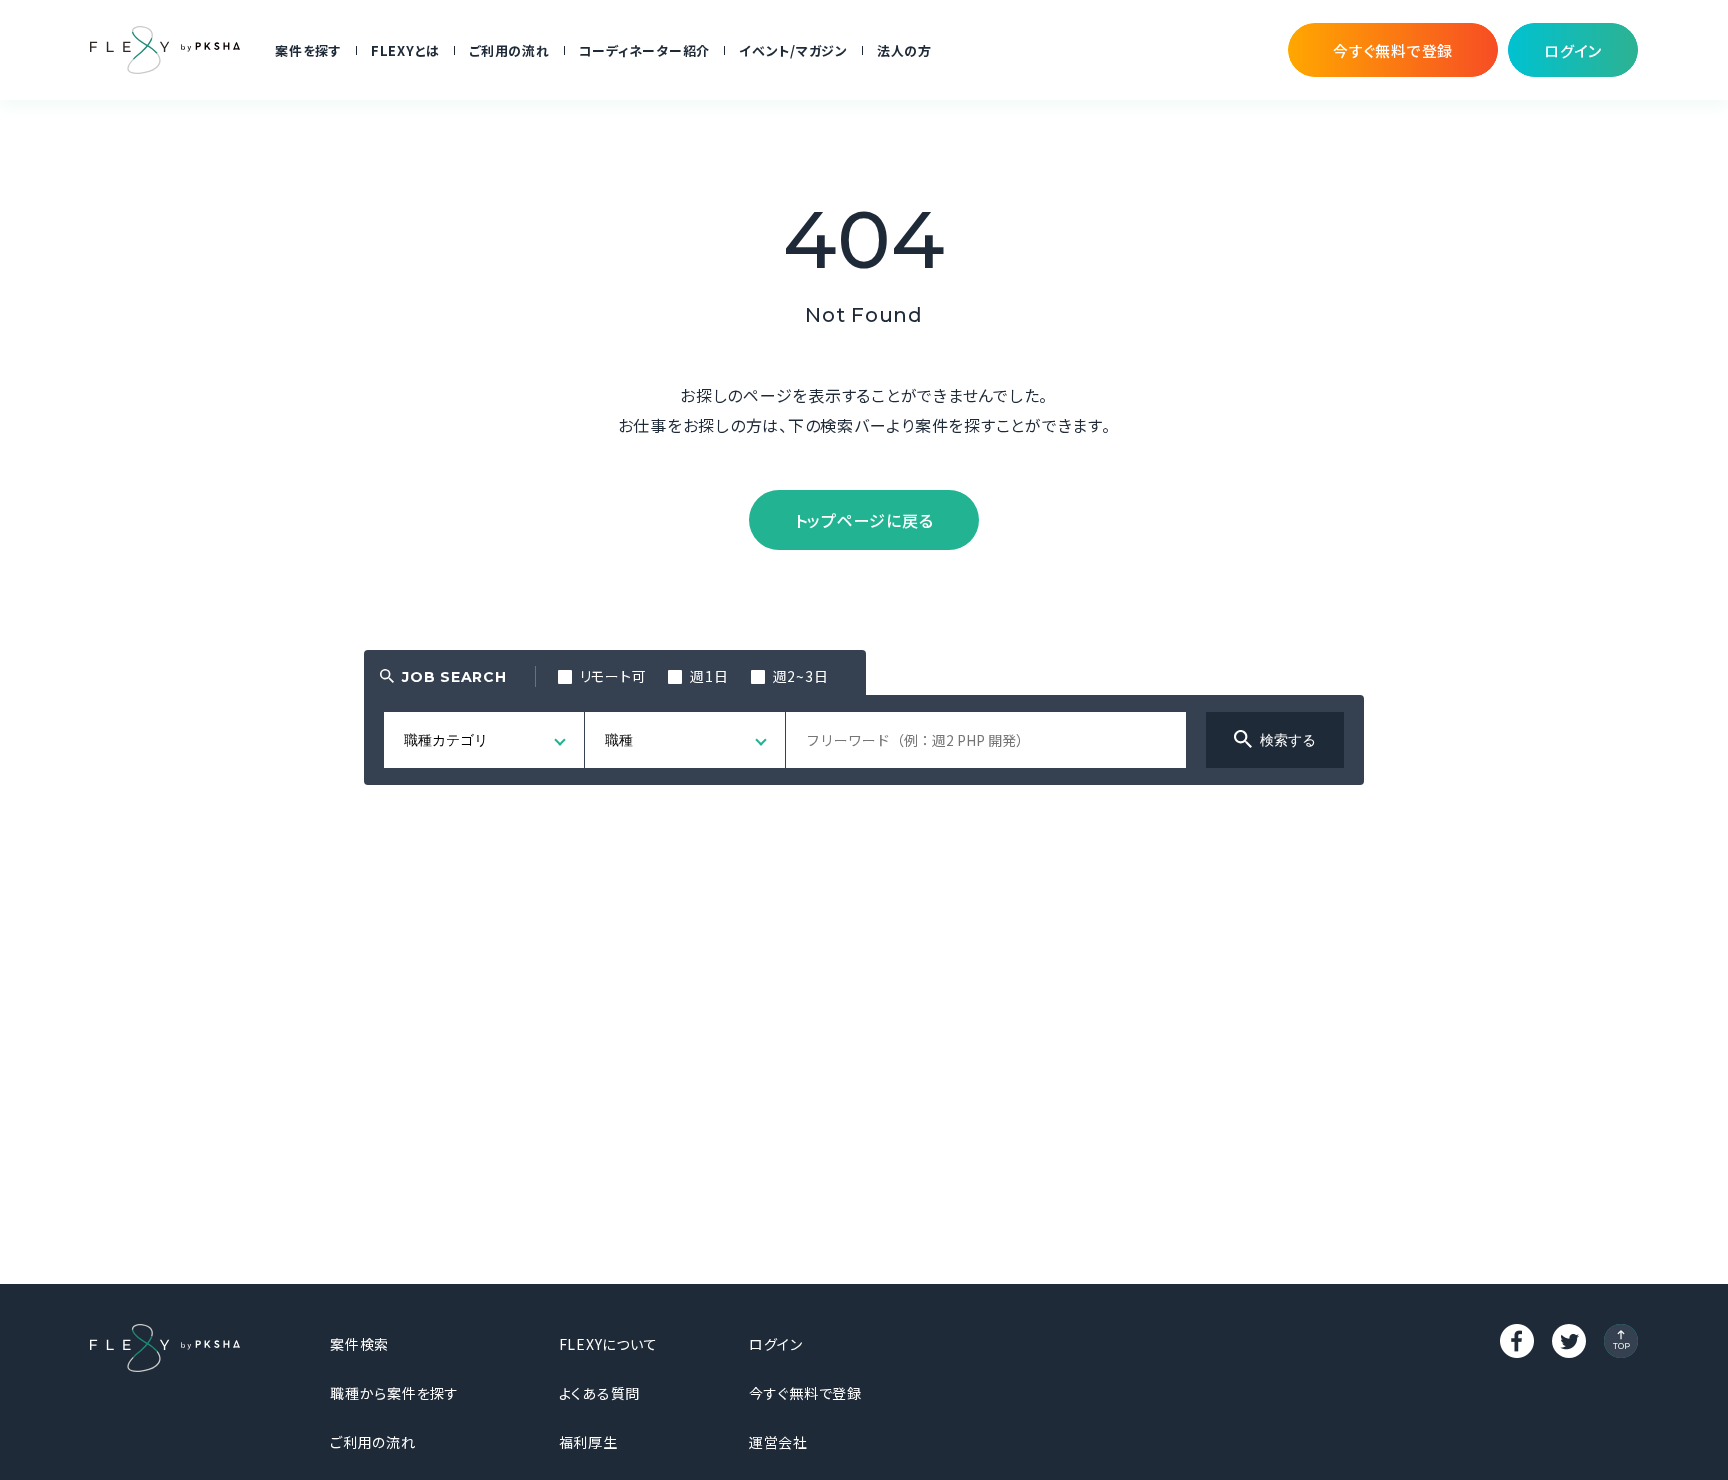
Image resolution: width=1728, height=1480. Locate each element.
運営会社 (778, 1442)
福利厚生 (588, 1442)
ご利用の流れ (509, 50)
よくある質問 (600, 1393)
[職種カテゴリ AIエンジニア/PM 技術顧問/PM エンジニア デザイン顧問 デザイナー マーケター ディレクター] (484, 740)
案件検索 (359, 1344)
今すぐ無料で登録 (805, 1393)
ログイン (776, 1344)
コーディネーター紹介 (645, 50)
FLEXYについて (608, 1344)
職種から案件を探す (394, 1393)
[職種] (685, 740)
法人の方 (904, 50)
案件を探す (308, 50)
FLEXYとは (405, 50)
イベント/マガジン (793, 50)
